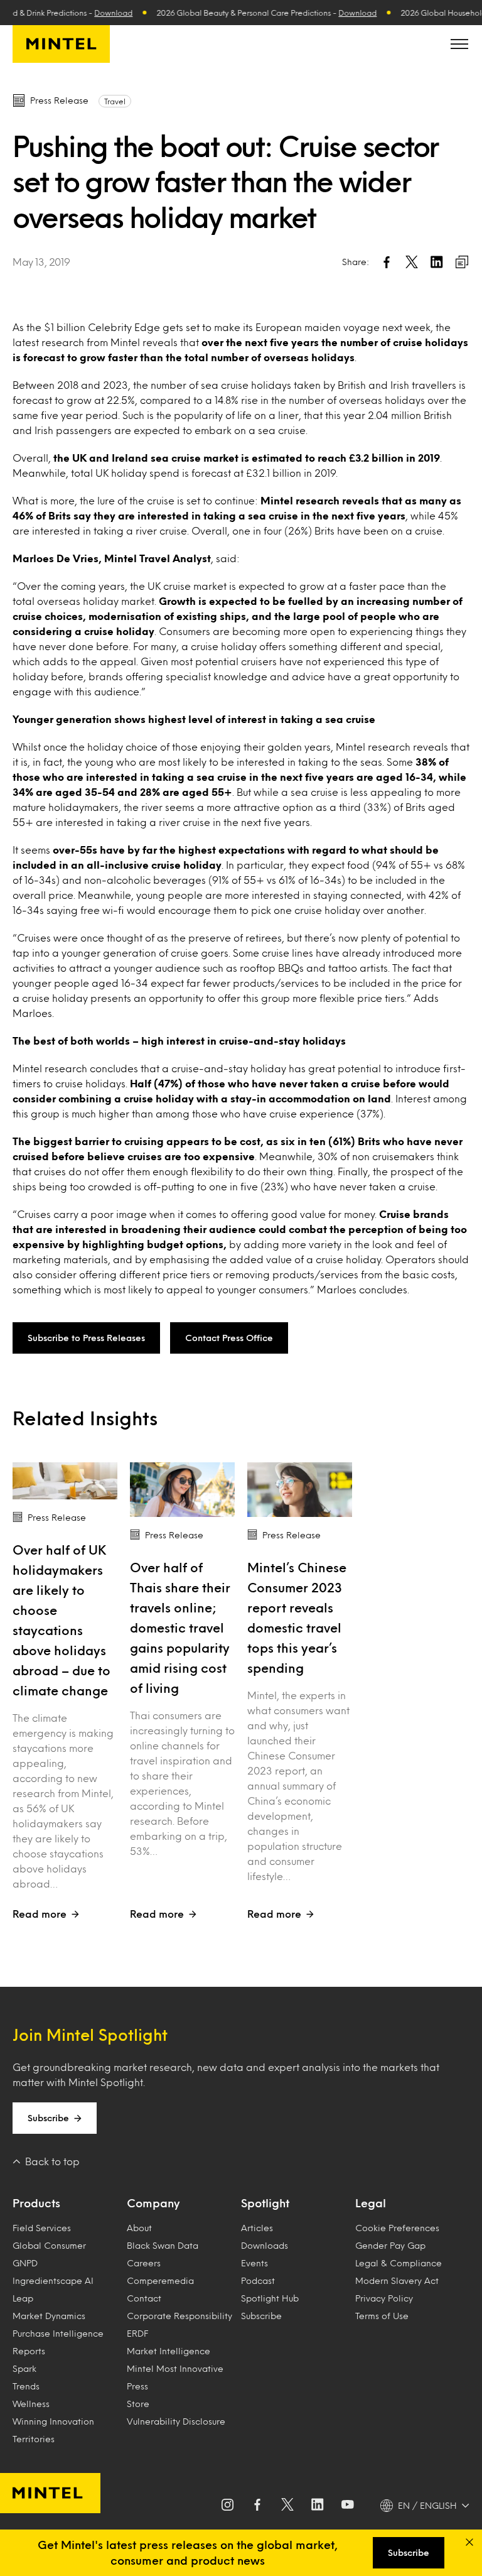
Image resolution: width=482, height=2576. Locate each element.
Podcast (258, 2280)
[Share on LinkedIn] (437, 262)
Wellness (31, 2404)
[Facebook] (257, 2506)
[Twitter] (287, 2506)
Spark (24, 2368)
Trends (26, 2386)
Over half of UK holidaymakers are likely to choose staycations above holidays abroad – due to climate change (62, 1620)
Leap (23, 2298)
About (139, 2228)
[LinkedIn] (318, 2506)
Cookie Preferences (397, 2228)
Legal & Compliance (399, 2263)
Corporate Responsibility (179, 2316)
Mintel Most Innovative (175, 2368)
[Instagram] (227, 2506)
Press (137, 2386)
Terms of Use (382, 2316)
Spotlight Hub (270, 2298)
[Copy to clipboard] (462, 262)
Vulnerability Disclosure (176, 2421)
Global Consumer (49, 2245)
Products (36, 2203)
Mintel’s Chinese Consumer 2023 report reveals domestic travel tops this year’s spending (297, 1617)
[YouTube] (348, 2506)
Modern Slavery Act (397, 2280)
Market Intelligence (169, 2351)
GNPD (25, 2263)
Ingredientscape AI (53, 2280)
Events (254, 2263)
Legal (371, 2203)
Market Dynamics (49, 2316)
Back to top (52, 2161)
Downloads (265, 2245)
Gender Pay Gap (390, 2245)
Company (153, 2203)
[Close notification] (469, 2542)
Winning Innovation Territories (53, 2430)
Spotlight (265, 2203)
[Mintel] (61, 44)
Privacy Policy (384, 2298)
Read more (40, 1914)
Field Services (42, 2228)
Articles (257, 2228)
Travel (115, 101)
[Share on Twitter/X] (412, 262)
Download (98, 13)
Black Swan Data (163, 2245)
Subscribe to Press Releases (86, 1338)
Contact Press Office (229, 1338)
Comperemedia (160, 2280)
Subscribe (48, 2118)
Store (138, 2404)
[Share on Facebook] (387, 262)
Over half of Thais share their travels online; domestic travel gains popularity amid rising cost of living (180, 1628)
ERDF (137, 2333)
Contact (144, 2298)
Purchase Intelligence (58, 2333)
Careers (144, 2263)
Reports (29, 2351)
